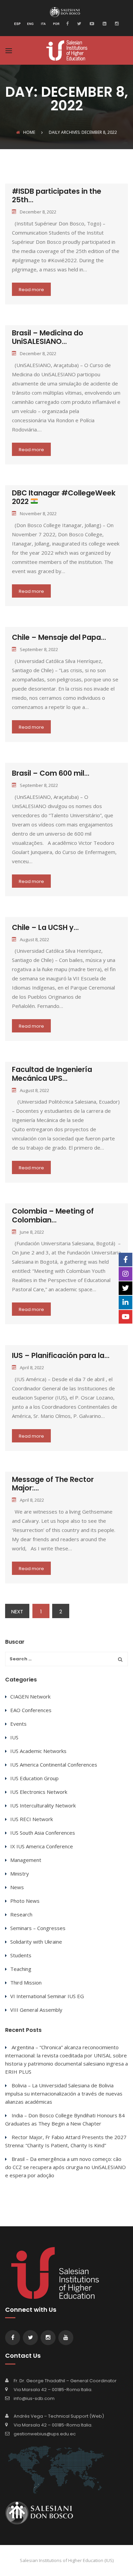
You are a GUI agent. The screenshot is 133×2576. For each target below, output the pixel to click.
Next (17, 1611)
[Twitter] (78, 23)
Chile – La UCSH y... (45, 927)
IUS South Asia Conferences (43, 1833)
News (17, 1887)
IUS (14, 1737)
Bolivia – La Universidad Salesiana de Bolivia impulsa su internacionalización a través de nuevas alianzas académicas (64, 2093)
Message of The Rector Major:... (53, 1484)
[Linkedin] (104, 23)
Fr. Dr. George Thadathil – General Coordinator (65, 2381)
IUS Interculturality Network (43, 1805)
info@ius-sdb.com (34, 2398)
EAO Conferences (31, 1710)
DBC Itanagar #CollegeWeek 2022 (64, 497)
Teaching (21, 1969)
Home (29, 132)
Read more (31, 290)
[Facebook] (69, 23)
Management (26, 1860)
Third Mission (26, 1982)
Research (21, 1914)
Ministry (20, 1874)
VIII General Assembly (36, 2010)
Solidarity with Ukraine (36, 1942)
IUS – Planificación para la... (61, 1355)
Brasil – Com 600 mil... (51, 773)
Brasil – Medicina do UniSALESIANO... (48, 337)
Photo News (25, 1901)
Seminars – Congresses (38, 1928)
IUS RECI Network (32, 1819)
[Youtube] (91, 23)
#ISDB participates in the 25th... (57, 195)
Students (21, 1955)
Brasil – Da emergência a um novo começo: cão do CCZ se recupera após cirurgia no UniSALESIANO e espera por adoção (65, 2167)
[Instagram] (116, 23)
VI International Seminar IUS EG (47, 1996)
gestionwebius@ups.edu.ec (45, 2434)
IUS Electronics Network (39, 1792)
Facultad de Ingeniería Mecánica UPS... (52, 1074)
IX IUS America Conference (42, 1846)
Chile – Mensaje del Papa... (59, 637)
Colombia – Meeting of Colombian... (53, 1215)
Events (18, 1724)
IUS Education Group (34, 1778)
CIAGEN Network (30, 1696)
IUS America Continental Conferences (54, 1765)
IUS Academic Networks (38, 1751)
